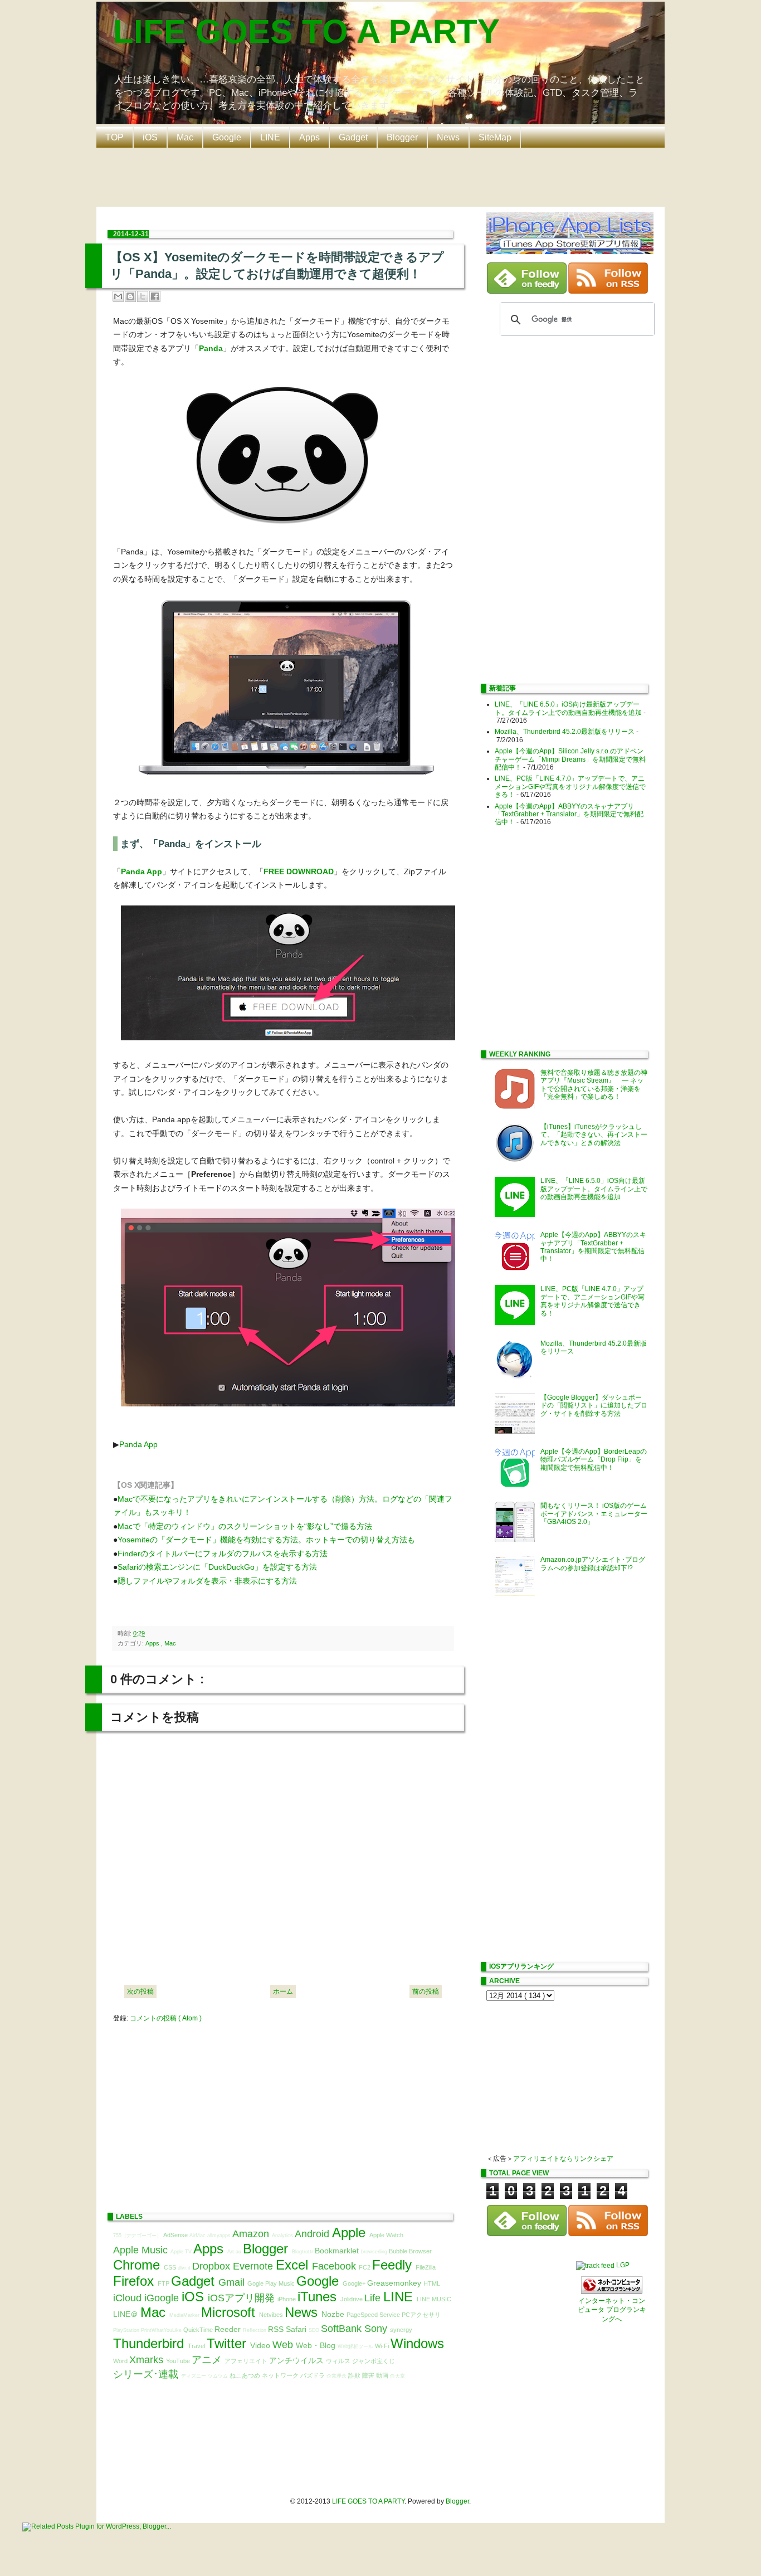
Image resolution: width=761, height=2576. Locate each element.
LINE (270, 137)
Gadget (353, 137)
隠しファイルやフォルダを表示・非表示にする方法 (207, 1581)
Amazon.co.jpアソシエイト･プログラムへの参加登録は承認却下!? (593, 1564)
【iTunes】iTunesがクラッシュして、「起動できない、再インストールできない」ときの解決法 (594, 1135)
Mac (185, 137)
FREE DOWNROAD (299, 871)
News (448, 137)
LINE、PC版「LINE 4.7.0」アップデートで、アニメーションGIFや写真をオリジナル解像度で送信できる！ (570, 787)
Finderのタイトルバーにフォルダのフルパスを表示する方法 (223, 1554)
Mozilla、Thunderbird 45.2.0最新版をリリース (565, 732)
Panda (211, 348)
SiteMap (495, 137)
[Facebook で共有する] (155, 296)
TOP (114, 137)
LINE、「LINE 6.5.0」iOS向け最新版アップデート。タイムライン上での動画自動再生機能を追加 (568, 708)
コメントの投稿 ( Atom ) (166, 2018)
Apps (309, 137)
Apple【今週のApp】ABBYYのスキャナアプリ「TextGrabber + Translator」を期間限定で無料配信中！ (569, 814)
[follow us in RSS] (608, 291)
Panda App (142, 871)
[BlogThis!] (130, 296)
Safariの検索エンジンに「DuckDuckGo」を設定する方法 (217, 1567)
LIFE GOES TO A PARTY (306, 31)
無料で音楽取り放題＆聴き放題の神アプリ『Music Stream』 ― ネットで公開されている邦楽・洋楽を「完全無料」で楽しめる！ (594, 1085)
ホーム (283, 1991)
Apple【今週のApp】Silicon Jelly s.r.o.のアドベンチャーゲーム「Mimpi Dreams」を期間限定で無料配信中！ (570, 759)
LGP (623, 2265)
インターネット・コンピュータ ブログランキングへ (612, 2310)
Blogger (402, 137)
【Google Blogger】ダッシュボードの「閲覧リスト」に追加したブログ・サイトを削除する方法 (594, 1406)
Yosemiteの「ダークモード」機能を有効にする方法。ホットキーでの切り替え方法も (266, 1540)
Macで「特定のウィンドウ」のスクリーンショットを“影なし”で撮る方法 (245, 1526)
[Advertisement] (383, 176)
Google (227, 137)
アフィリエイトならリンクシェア (563, 2159)
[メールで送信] (118, 296)
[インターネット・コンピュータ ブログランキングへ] (612, 2291)
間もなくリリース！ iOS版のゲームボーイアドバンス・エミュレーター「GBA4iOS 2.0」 (594, 1514)
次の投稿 (140, 1991)
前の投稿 (426, 1991)
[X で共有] (143, 296)
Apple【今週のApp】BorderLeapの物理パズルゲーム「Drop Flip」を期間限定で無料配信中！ (594, 1460)
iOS (150, 137)
